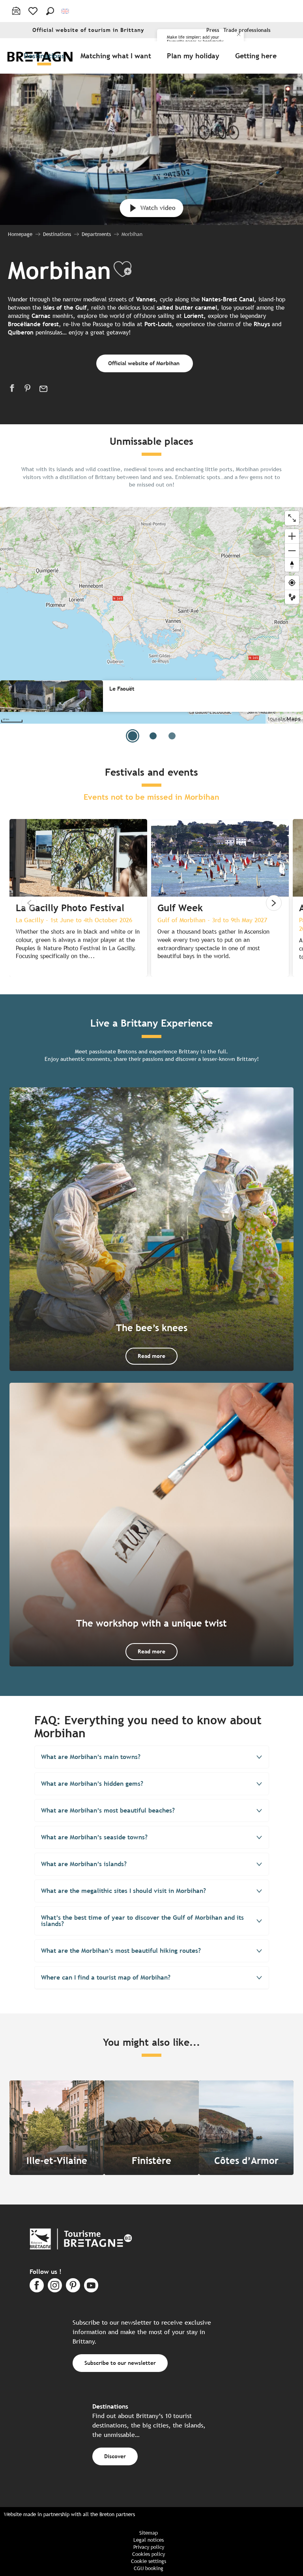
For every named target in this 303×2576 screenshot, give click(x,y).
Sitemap (149, 2533)
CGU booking (149, 2568)
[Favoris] (34, 11)
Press (213, 30)
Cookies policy (149, 2554)
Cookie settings (149, 2561)
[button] (50, 11)
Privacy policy (149, 2547)
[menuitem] (46, 56)
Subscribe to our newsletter (120, 2363)
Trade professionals (247, 30)
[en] (66, 11)
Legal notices (149, 2540)
